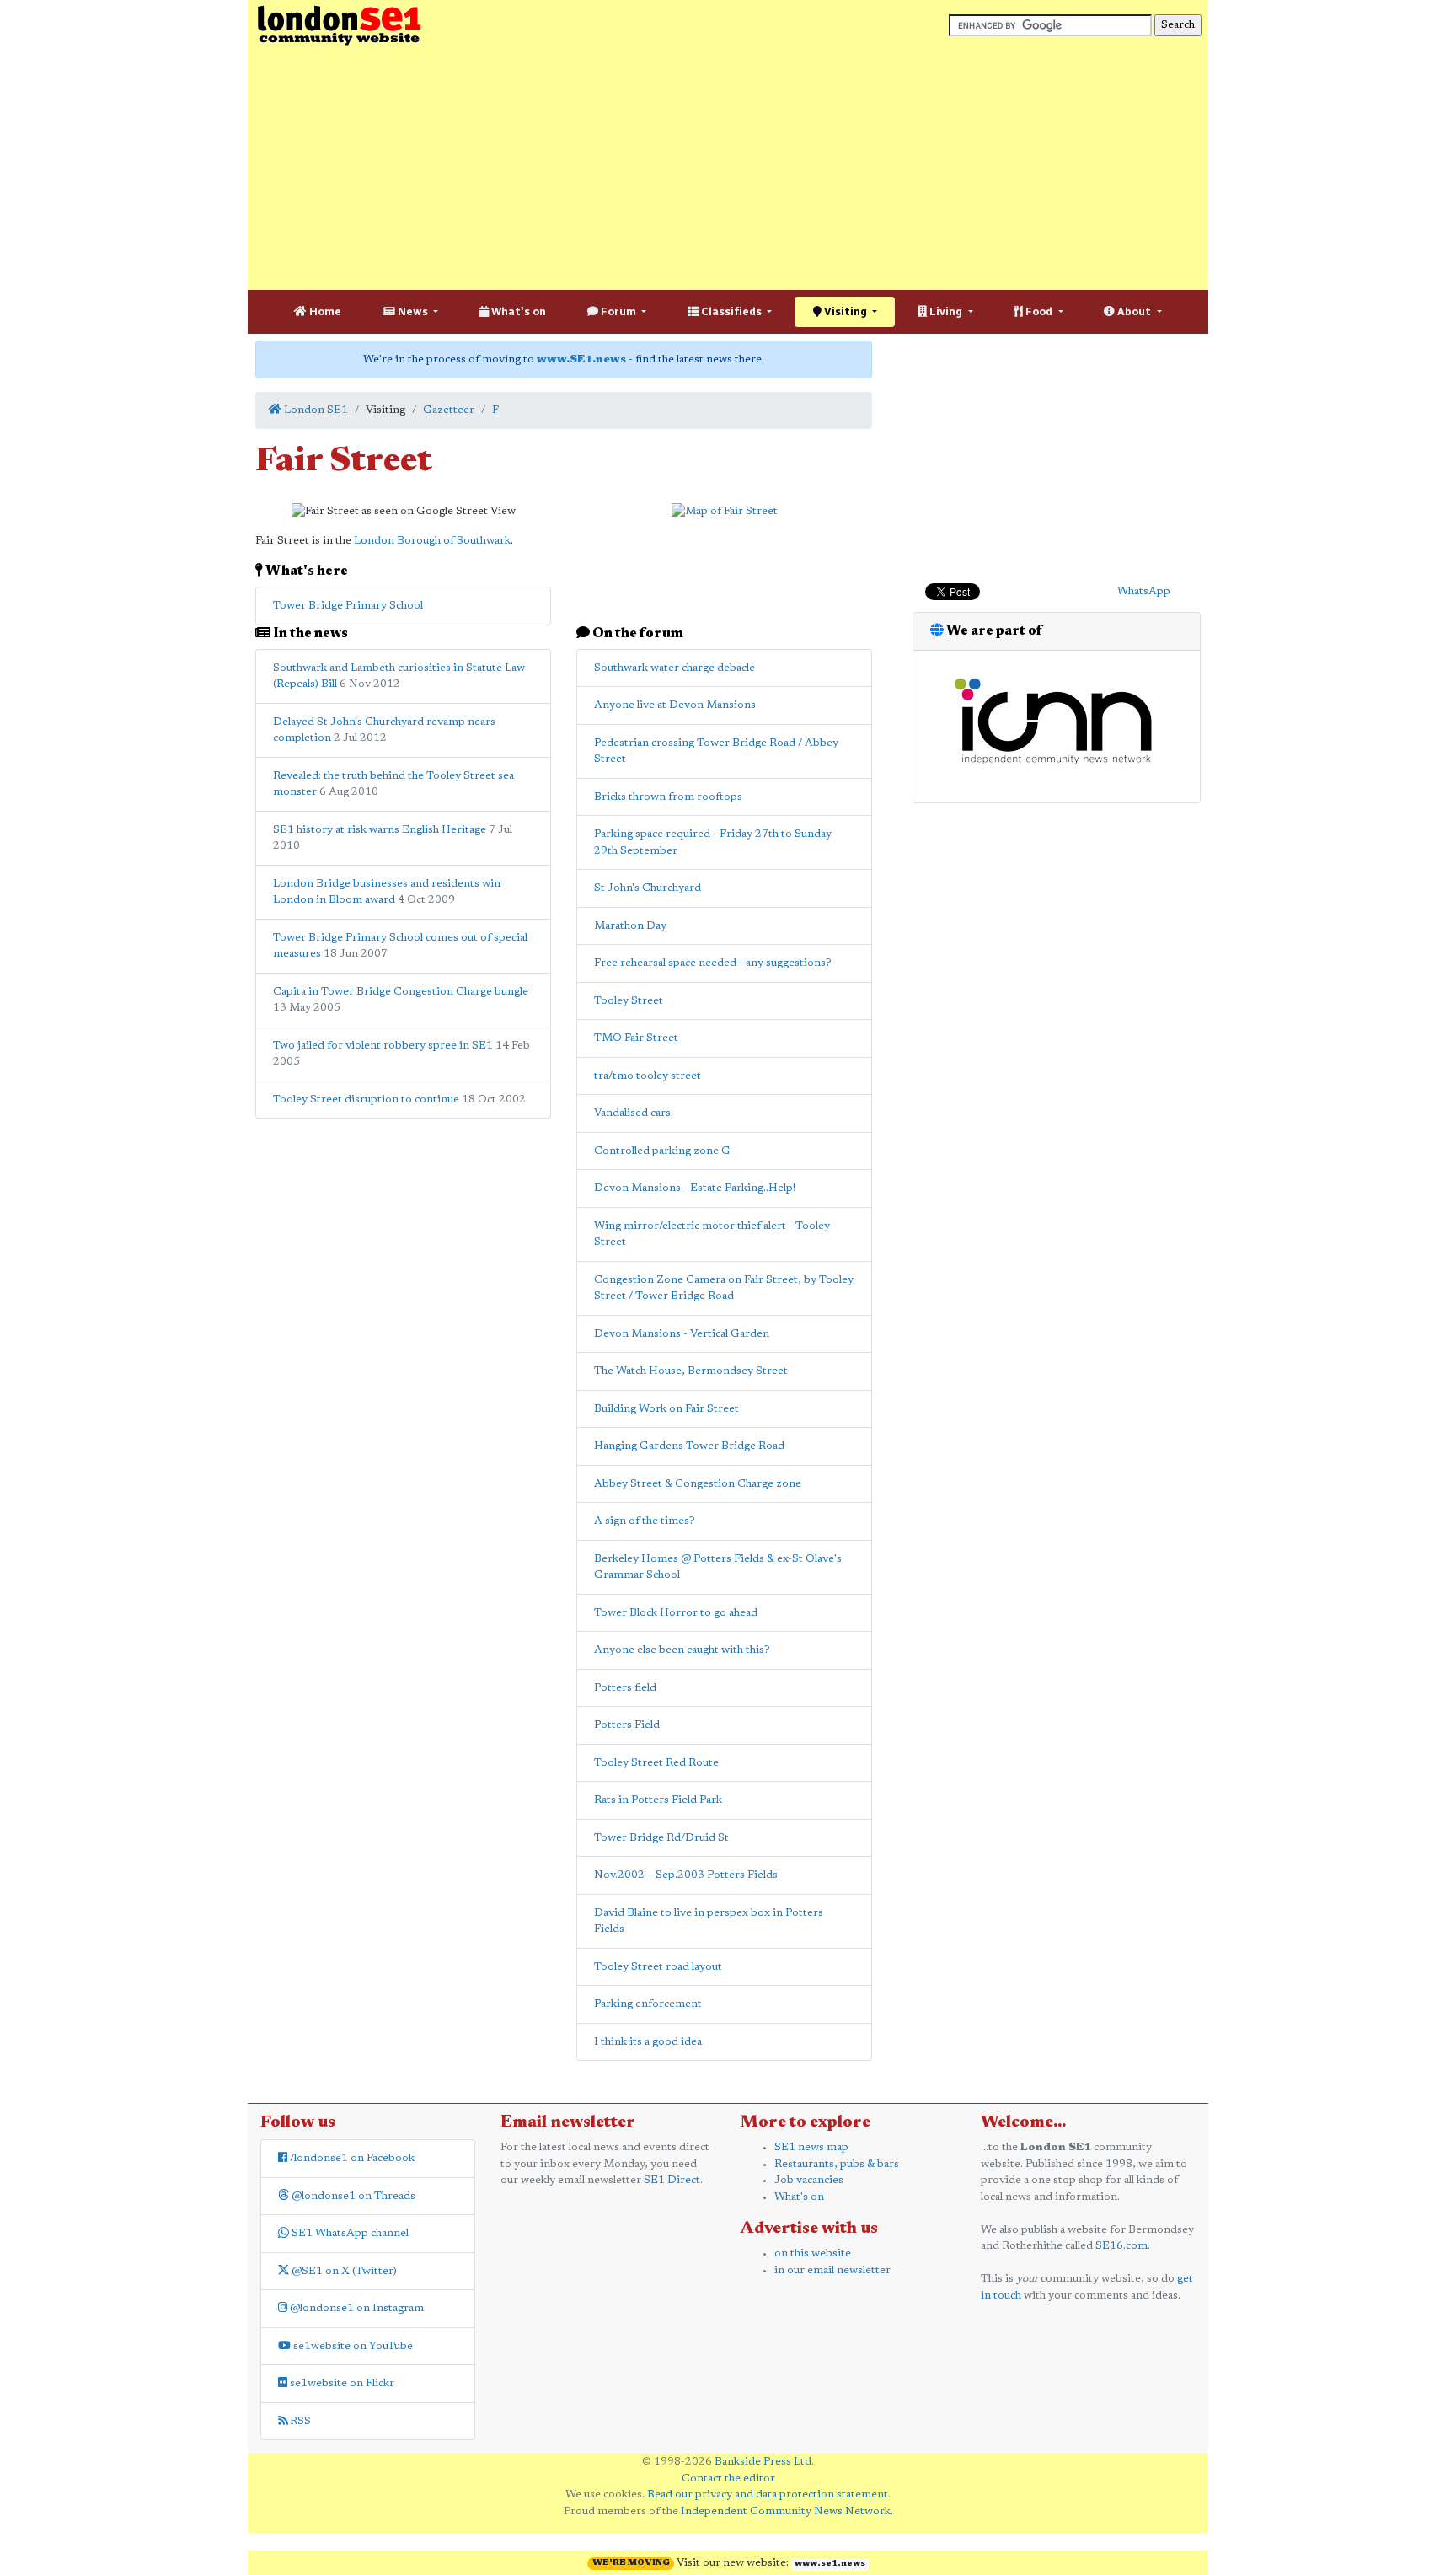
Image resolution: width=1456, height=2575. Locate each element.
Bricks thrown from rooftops (668, 797)
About (1134, 311)
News (413, 311)
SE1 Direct (672, 2180)
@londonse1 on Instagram (356, 2308)
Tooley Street (629, 1001)
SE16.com (1121, 2246)
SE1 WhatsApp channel (349, 2233)
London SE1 (315, 410)
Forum (618, 311)
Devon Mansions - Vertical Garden (682, 1334)
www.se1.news (830, 2564)
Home (324, 311)
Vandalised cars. (634, 1113)
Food (1039, 311)
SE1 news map (811, 2147)
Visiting (846, 311)
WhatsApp (1144, 591)
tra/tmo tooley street (648, 1076)
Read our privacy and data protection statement (768, 2495)
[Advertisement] (728, 169)
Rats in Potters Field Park (658, 1800)
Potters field (625, 1688)
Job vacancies (809, 2180)
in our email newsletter (832, 2270)
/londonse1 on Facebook (351, 2158)
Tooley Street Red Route (656, 1763)
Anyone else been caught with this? (682, 1650)
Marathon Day (630, 926)
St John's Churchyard (648, 888)
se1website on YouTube (352, 2346)
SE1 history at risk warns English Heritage (380, 830)
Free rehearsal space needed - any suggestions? (713, 963)
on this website (813, 2253)
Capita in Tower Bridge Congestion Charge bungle (401, 992)
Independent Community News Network (786, 2511)
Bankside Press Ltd (763, 2462)
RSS (299, 2421)
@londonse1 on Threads (352, 2196)
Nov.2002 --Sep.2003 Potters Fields (686, 1875)
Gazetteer (449, 410)
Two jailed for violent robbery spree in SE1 (383, 1046)
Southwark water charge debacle (674, 668)
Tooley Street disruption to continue (366, 1100)
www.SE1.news (581, 359)
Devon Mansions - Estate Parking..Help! (695, 1188)
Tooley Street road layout (658, 1967)
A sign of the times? (645, 1521)
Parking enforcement (648, 2004)
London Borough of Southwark (432, 541)
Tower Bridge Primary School (348, 606)
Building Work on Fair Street (666, 1409)
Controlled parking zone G (662, 1151)
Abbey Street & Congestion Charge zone (698, 1484)
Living (946, 311)
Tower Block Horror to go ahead (676, 1613)
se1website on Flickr (341, 2383)
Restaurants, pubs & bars (837, 2164)
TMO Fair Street (636, 1038)
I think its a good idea (648, 2042)
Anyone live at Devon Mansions (675, 705)
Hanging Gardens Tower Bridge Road (689, 1446)
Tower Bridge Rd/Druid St (661, 1838)
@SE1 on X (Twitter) (343, 2271)
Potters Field (627, 1725)
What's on (517, 311)
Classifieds (731, 311)
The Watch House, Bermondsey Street (691, 1371)
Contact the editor (728, 2478)
